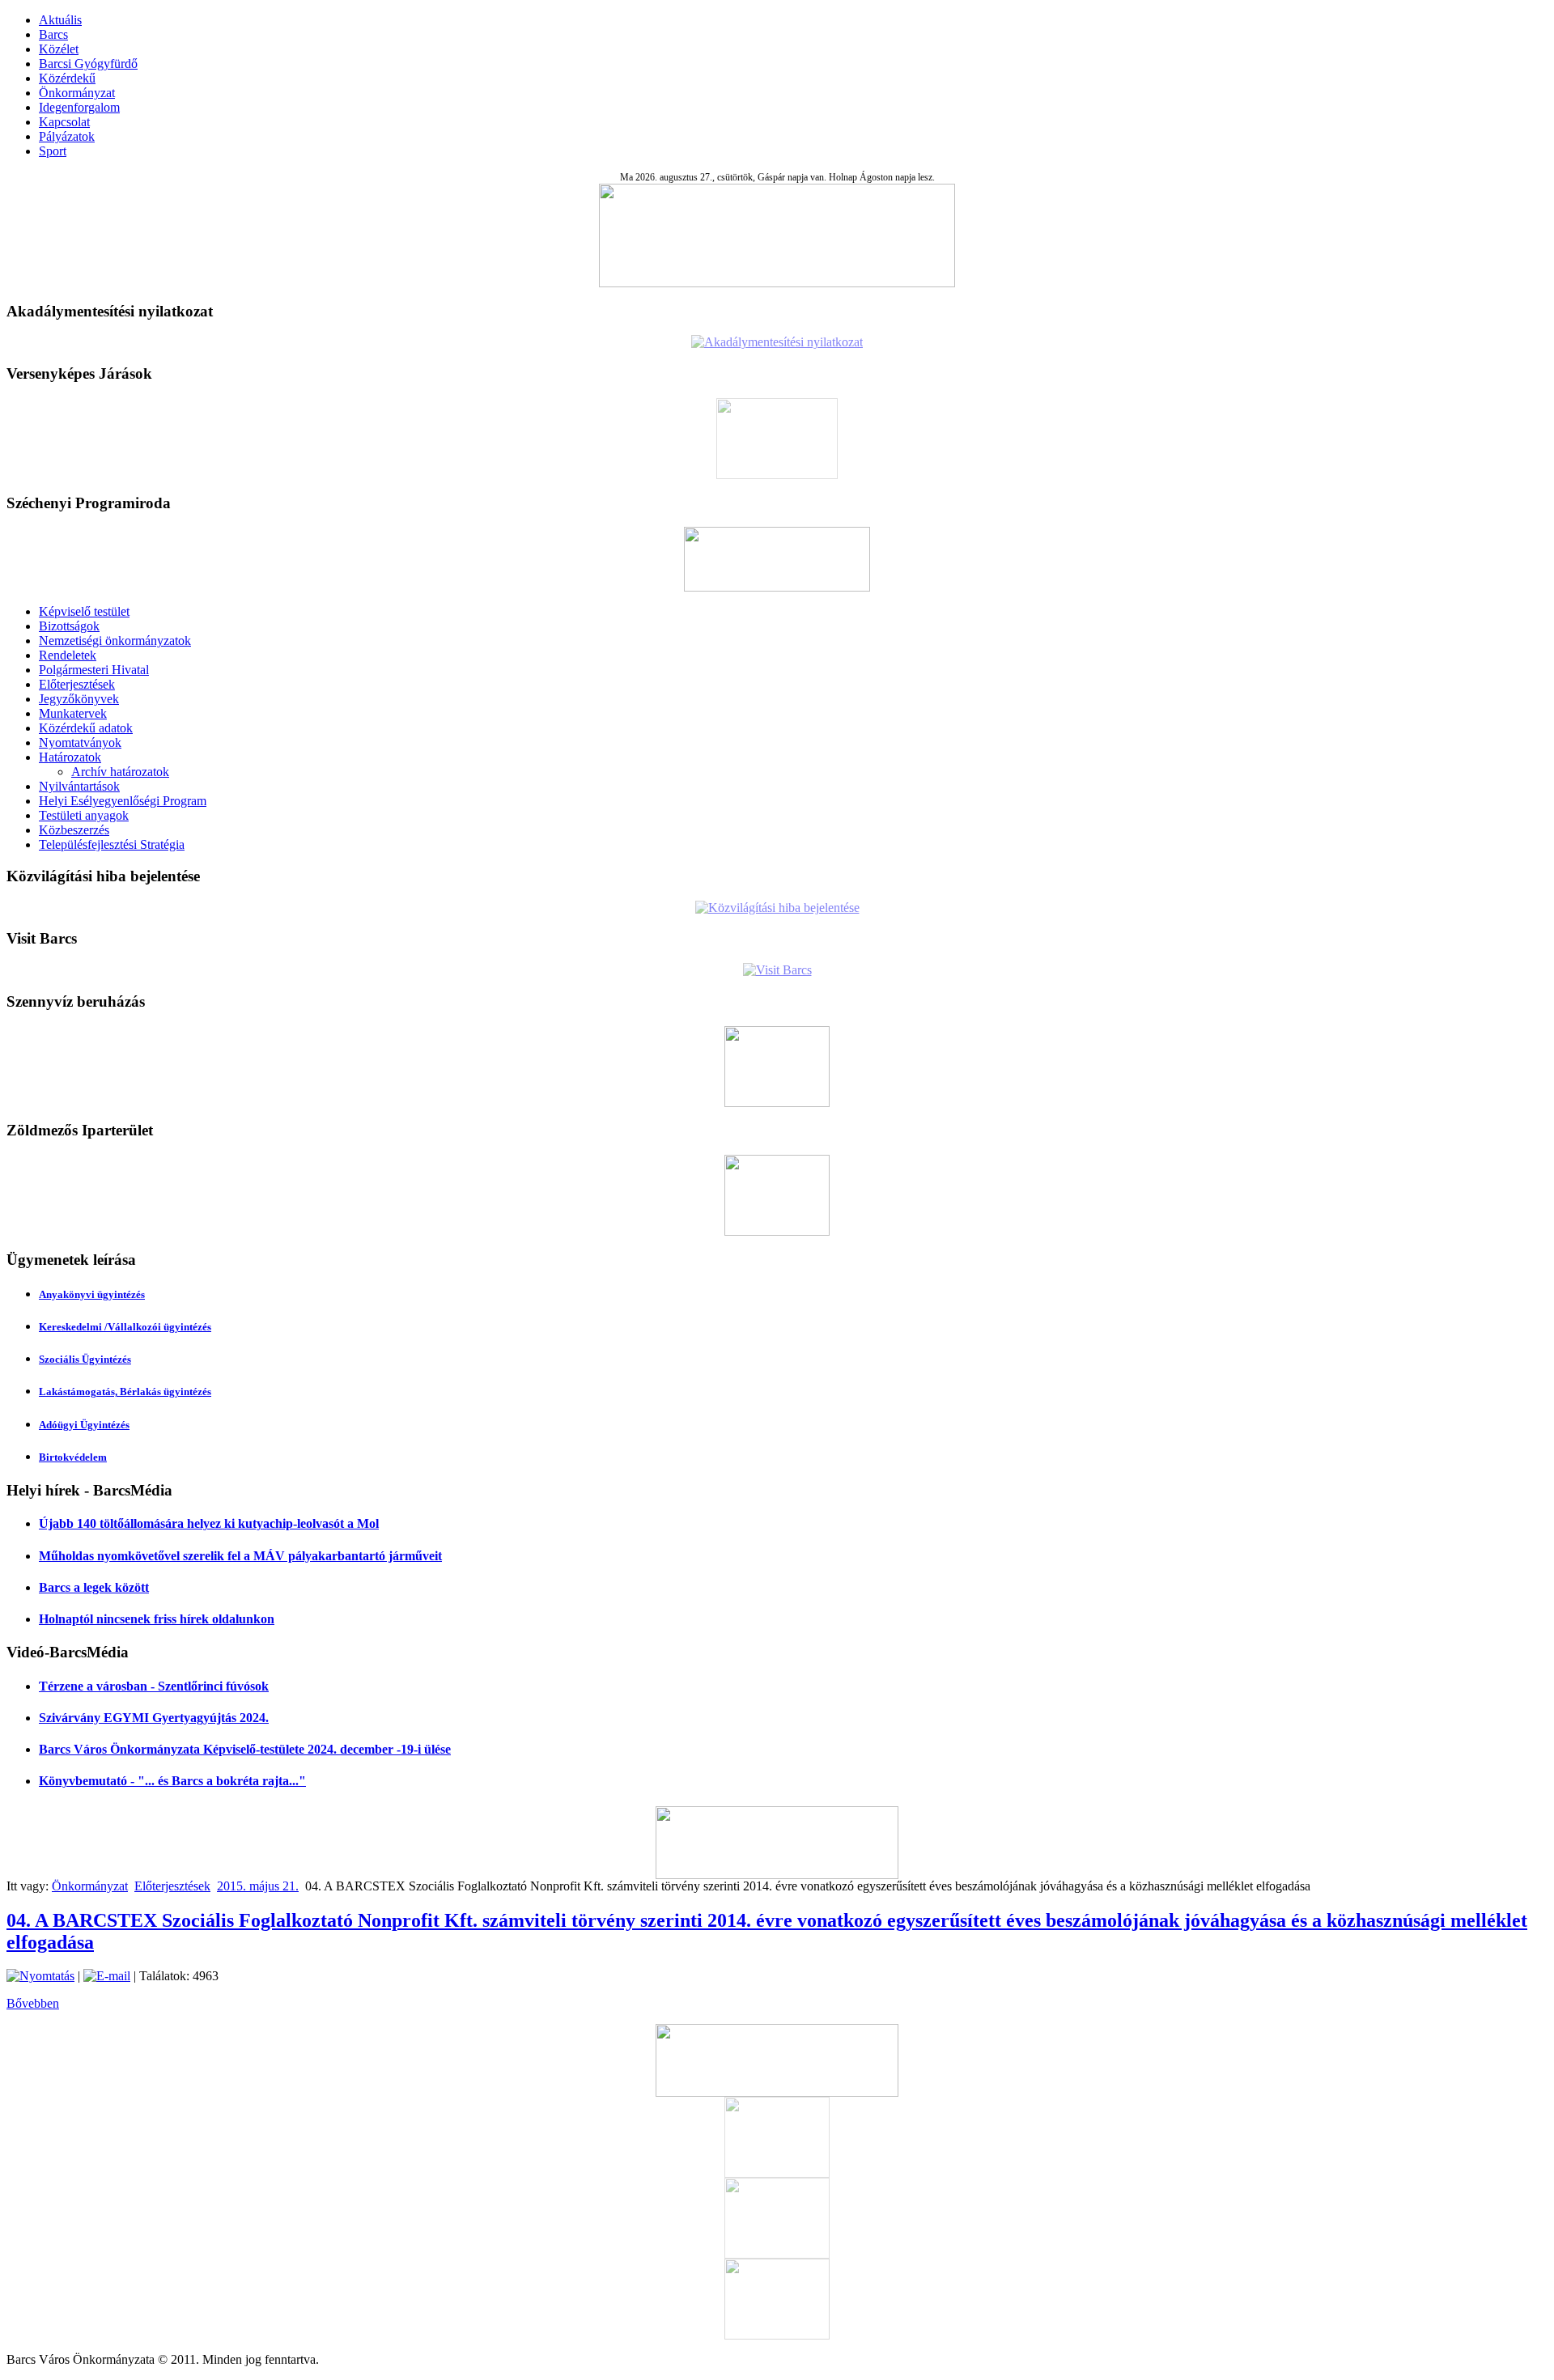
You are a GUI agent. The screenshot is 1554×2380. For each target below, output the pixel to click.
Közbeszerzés (74, 830)
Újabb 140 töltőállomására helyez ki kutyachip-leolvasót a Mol (209, 1523)
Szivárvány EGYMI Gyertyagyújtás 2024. (154, 1718)
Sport (53, 151)
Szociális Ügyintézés (85, 1359)
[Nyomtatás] (40, 1976)
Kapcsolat (64, 122)
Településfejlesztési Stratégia (112, 844)
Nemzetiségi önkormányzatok (115, 641)
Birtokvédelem (73, 1457)
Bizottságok (69, 626)
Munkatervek (73, 713)
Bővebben (33, 2003)
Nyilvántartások (79, 786)
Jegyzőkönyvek (79, 699)
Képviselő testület (84, 611)
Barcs (53, 34)
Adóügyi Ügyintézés (84, 1425)
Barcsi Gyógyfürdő (88, 64)
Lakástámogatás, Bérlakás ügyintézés (125, 1392)
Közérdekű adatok (86, 728)
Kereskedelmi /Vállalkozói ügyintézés (125, 1327)
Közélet (59, 49)
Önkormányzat (77, 93)
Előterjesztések (77, 684)
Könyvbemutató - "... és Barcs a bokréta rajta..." (172, 1781)
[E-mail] (107, 1976)
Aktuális (60, 20)
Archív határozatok (120, 772)
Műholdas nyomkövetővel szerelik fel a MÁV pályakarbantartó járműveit (240, 1556)
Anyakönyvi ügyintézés (92, 1294)
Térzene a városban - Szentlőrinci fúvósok (154, 1686)
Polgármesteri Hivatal (94, 670)
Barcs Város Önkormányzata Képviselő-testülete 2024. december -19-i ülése (245, 1749)
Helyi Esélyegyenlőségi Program (123, 801)
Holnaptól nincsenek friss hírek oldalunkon (157, 1619)
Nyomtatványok (80, 742)
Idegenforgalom (79, 107)
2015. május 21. (258, 1886)
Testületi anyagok (84, 815)
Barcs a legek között (94, 1587)
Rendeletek (68, 655)
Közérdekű (67, 78)
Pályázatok (67, 136)
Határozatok (70, 757)
